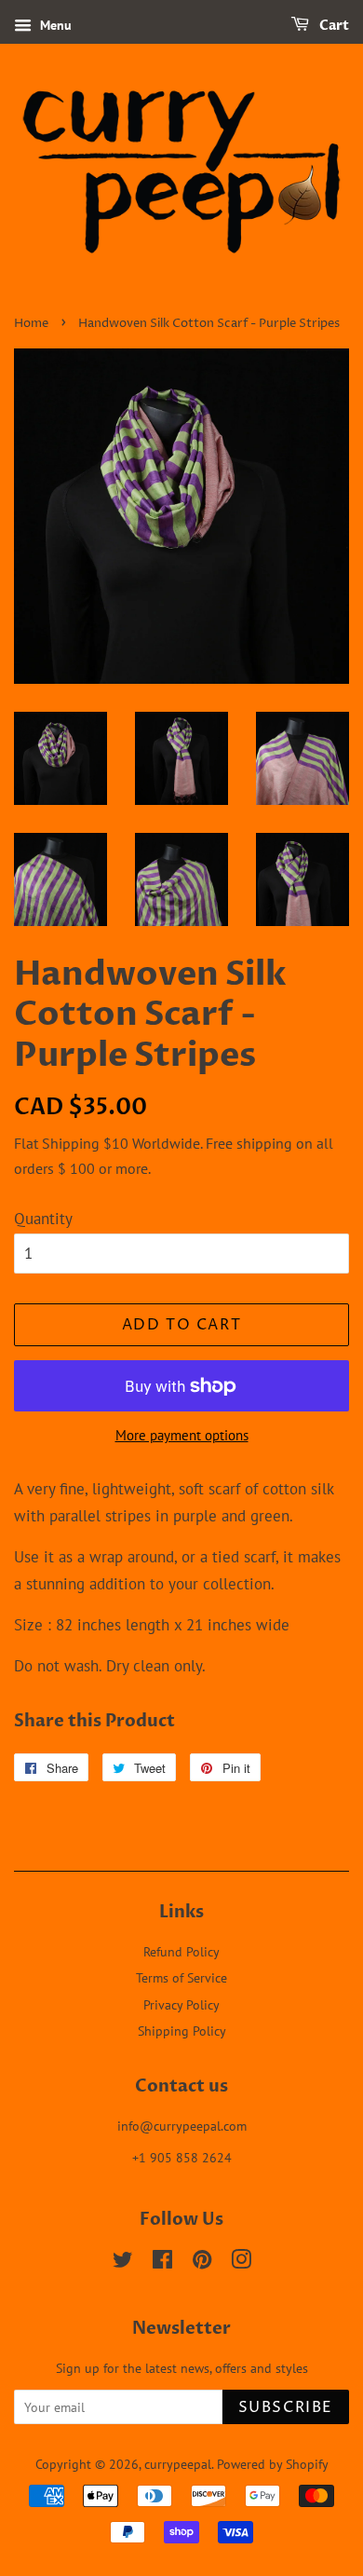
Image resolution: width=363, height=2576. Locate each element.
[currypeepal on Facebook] (162, 2263)
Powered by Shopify (273, 2464)
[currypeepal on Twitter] (123, 2263)
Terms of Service (181, 1977)
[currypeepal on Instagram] (241, 2263)
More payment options (182, 1435)
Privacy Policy (181, 2004)
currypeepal (178, 2464)
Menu (54, 25)
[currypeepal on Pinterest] (202, 2263)
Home (31, 324)
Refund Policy (181, 1951)
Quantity (43, 1219)
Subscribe (286, 2407)
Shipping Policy (182, 2031)
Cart (333, 26)
